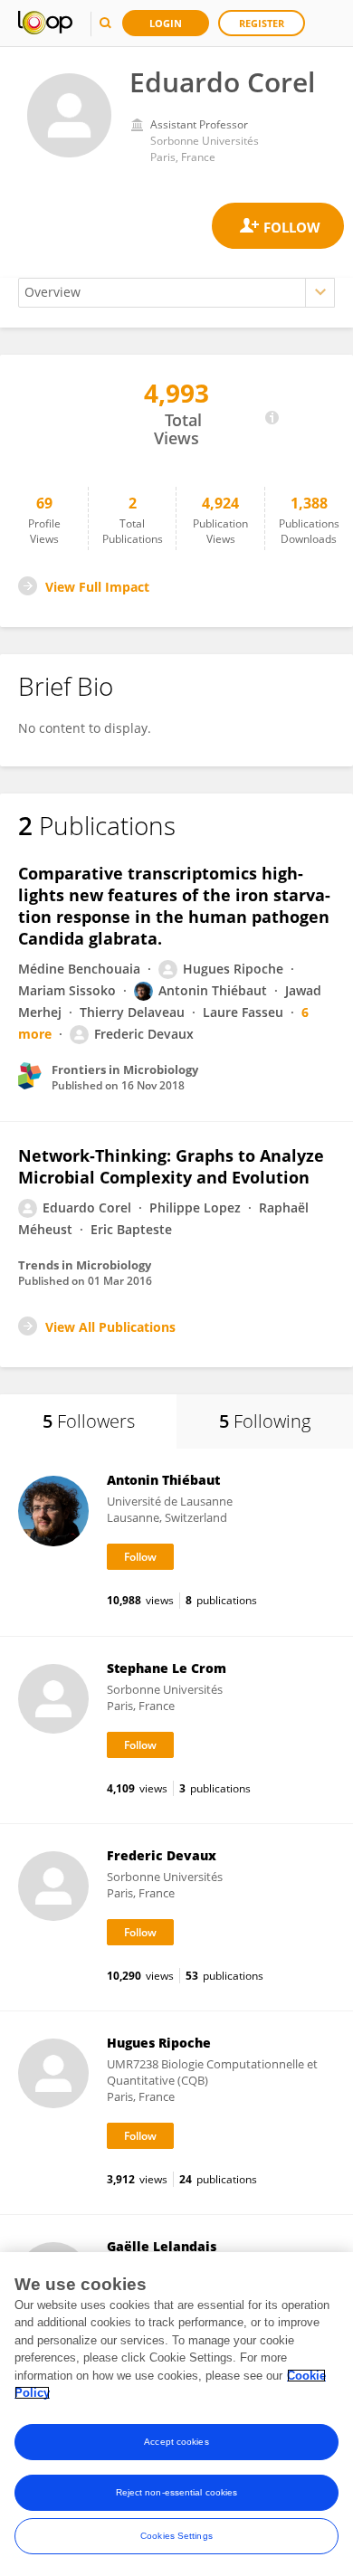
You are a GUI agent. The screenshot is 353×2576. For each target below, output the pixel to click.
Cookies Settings (176, 2536)
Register (262, 23)
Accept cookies (176, 2442)
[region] (176, 2414)
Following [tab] (265, 1421)
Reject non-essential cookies (177, 2492)
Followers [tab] (89, 1421)
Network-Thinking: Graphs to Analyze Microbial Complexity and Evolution (171, 1166)
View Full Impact (97, 587)
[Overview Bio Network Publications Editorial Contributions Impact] (176, 293)
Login (166, 23)
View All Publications (110, 1327)
